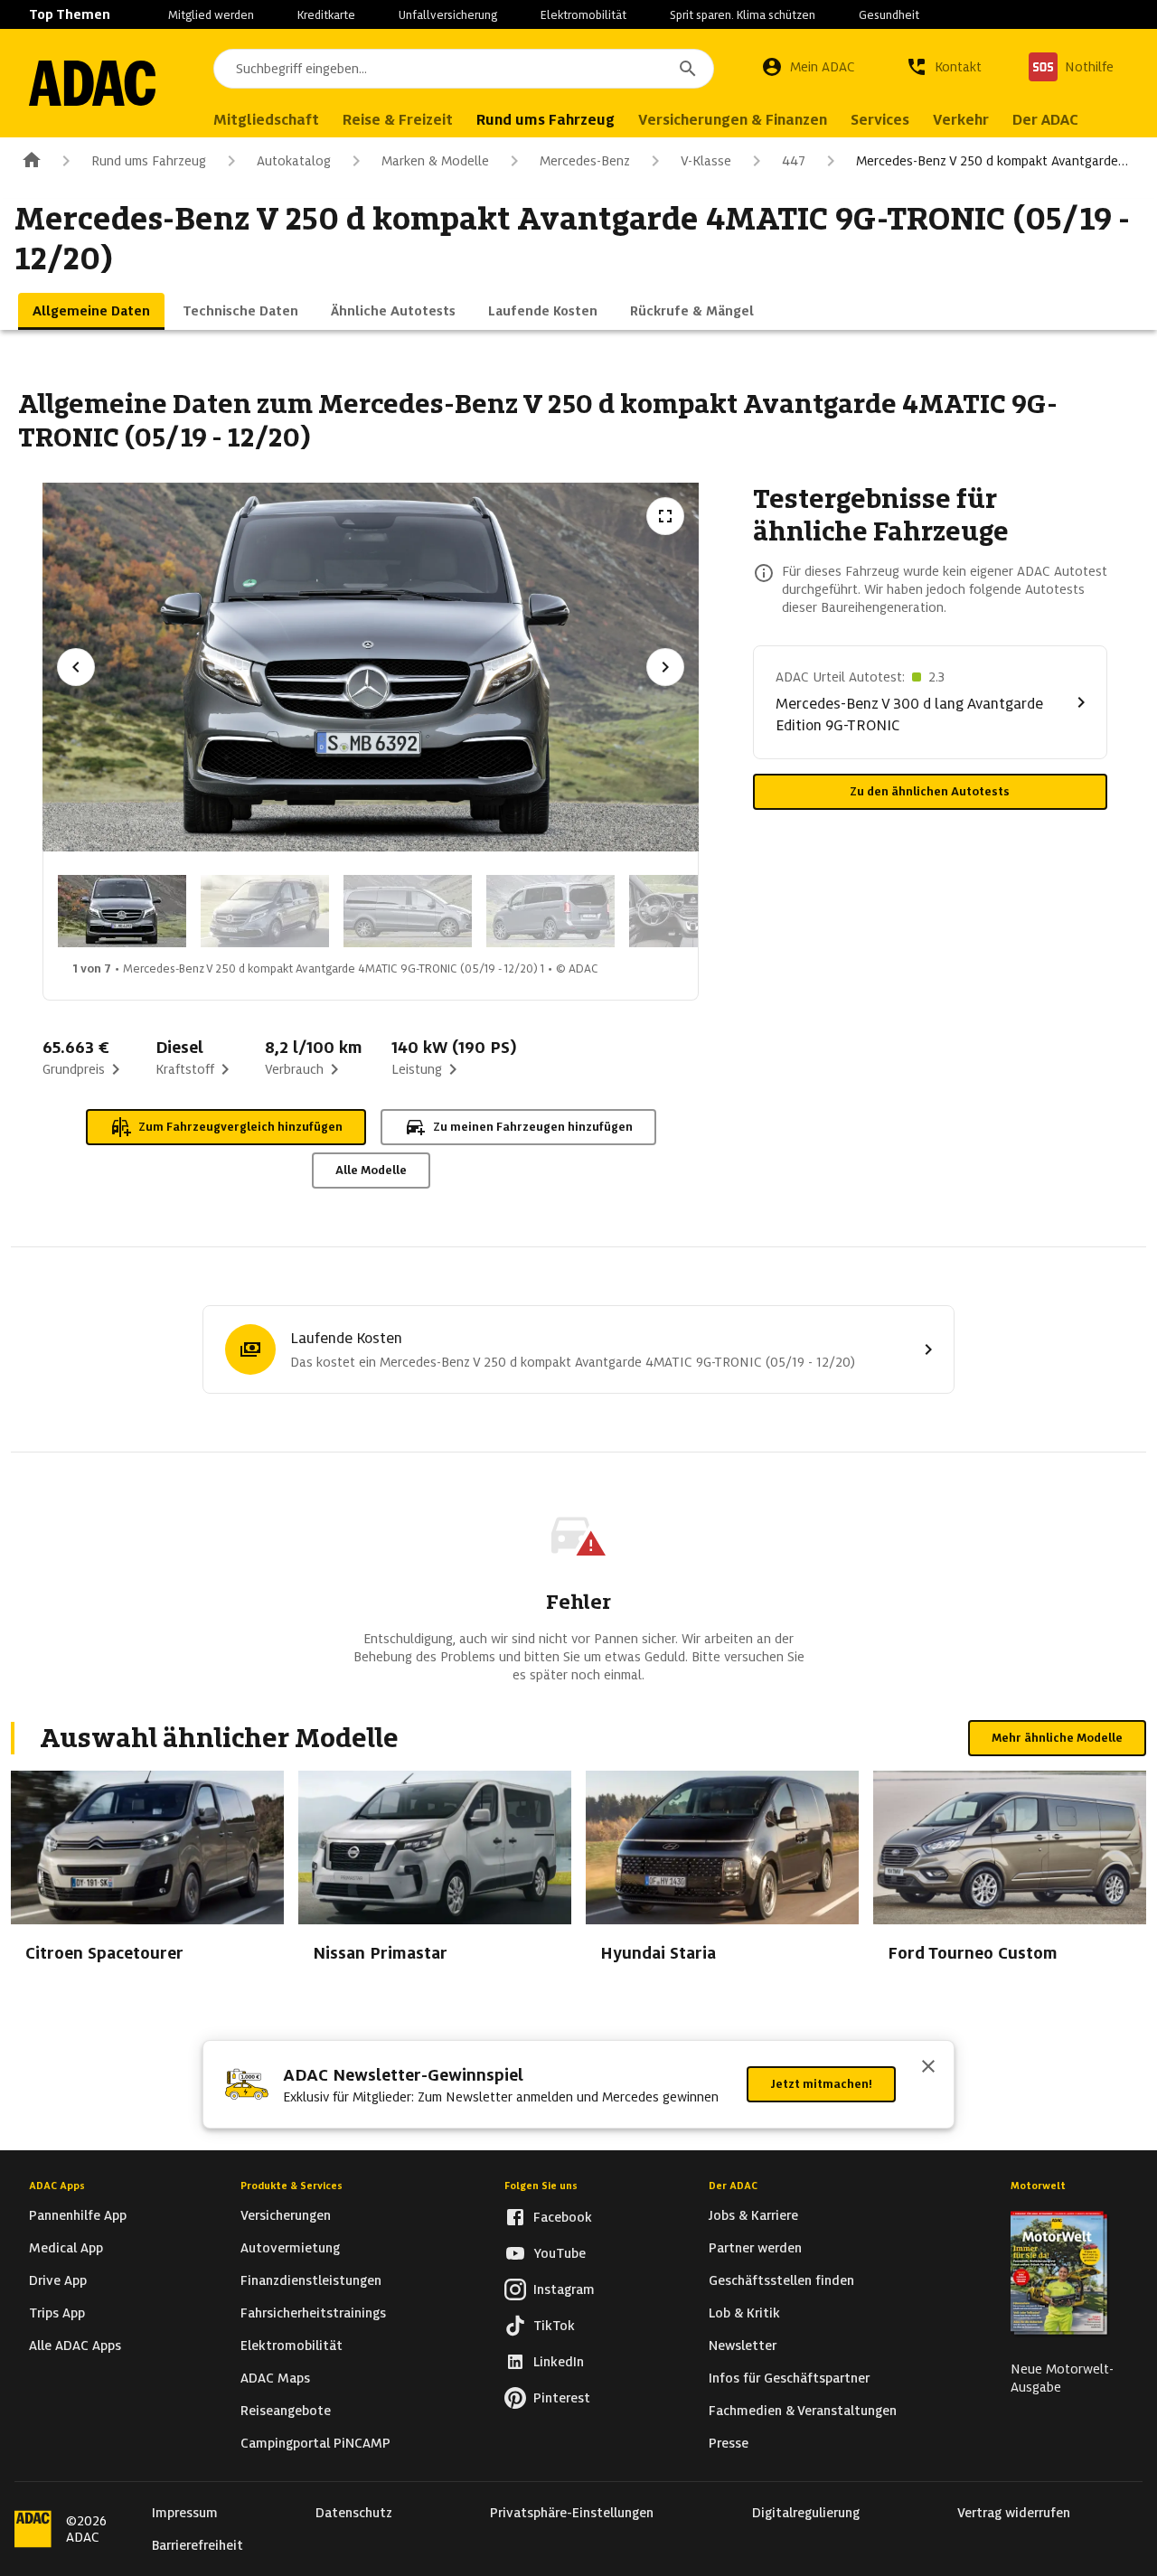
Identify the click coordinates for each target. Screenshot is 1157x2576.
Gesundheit (889, 15)
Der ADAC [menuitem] (1045, 120)
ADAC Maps (275, 2378)
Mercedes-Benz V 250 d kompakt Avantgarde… (992, 161)
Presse (729, 2443)
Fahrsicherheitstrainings (313, 2313)
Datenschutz (354, 2513)
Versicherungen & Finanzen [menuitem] (733, 120)
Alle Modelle (371, 1170)
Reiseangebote (286, 2411)
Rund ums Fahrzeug (149, 161)
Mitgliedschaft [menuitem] (266, 120)
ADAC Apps (57, 2186)
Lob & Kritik (744, 2313)
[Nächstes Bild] (665, 667)
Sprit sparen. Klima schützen (743, 15)
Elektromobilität (583, 15)
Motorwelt (1038, 2186)
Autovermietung (290, 2248)
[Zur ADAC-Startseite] (92, 83)
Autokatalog (294, 161)
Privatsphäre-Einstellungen (572, 2513)
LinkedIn (559, 2362)
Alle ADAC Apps (75, 2346)
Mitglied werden (211, 15)
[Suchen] (688, 69)
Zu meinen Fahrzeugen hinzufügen (533, 1127)
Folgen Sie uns (541, 2186)
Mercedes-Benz (585, 161)
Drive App (58, 2280)
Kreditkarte (326, 15)
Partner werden (755, 2248)
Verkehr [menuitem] (961, 120)
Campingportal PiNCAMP (315, 2443)
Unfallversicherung (448, 15)
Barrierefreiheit (198, 2545)
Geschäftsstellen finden (781, 2280)
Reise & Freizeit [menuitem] (398, 120)
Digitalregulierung (806, 2513)
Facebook (563, 2217)
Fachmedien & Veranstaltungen (803, 2411)
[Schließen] (928, 2068)
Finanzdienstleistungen (311, 2280)
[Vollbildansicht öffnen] (665, 516)
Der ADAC (733, 2186)
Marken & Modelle (435, 161)
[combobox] (464, 69)
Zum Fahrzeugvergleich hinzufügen (240, 1127)
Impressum (185, 2513)
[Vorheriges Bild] (76, 667)
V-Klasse (706, 161)
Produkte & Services (292, 2186)
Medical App (66, 2248)
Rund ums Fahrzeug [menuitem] (546, 120)
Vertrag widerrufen (1014, 2513)
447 (794, 161)
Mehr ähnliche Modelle (1057, 1738)
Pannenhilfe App (78, 2215)
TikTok (554, 2326)
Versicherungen (286, 2215)
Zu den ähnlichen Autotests (930, 791)
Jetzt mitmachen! (821, 2084)
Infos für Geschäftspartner (789, 2378)
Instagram (564, 2289)
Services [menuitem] (880, 120)
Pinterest (562, 2398)
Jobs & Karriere (753, 2215)
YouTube (560, 2253)
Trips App (57, 2313)
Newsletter (743, 2346)
